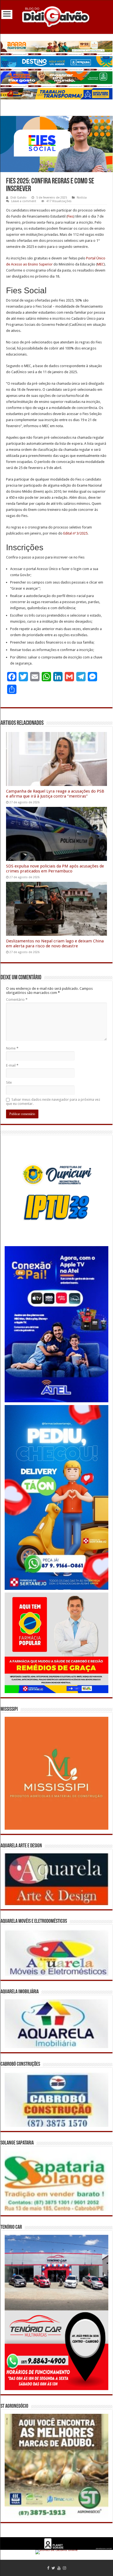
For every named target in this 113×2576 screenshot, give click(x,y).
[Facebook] (48, 2568)
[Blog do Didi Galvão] (56, 16)
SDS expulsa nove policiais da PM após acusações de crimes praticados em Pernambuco (55, 869)
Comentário (17, 1000)
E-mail (12, 1065)
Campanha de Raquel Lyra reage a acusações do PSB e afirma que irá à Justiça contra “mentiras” (55, 794)
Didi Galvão (19, 198)
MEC (101, 264)
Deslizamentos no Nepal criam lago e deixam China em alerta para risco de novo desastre (55, 943)
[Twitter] (53, 2568)
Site (9, 1082)
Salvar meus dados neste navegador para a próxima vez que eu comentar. (53, 1102)
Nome (12, 1048)
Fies (70, 216)
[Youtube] (59, 2568)
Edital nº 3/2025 (75, 533)
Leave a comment (24, 201)
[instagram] (64, 2568)
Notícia (82, 198)
